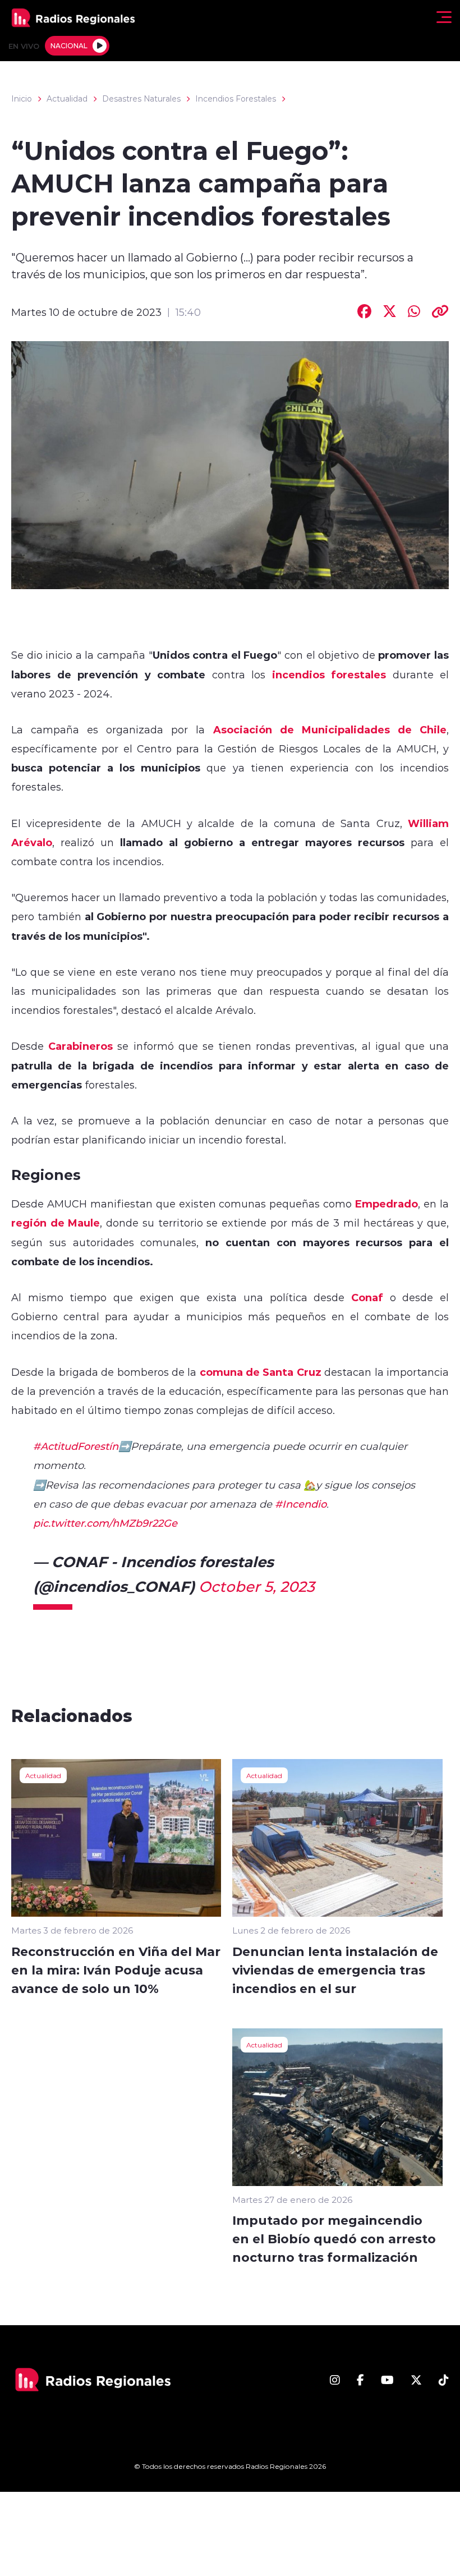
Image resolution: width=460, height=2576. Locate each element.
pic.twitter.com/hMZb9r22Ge (105, 1523)
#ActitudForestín (76, 1446)
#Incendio (301, 1504)
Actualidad (67, 99)
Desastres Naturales (141, 99)
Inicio (22, 99)
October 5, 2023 (257, 1586)
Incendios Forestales (236, 99)
